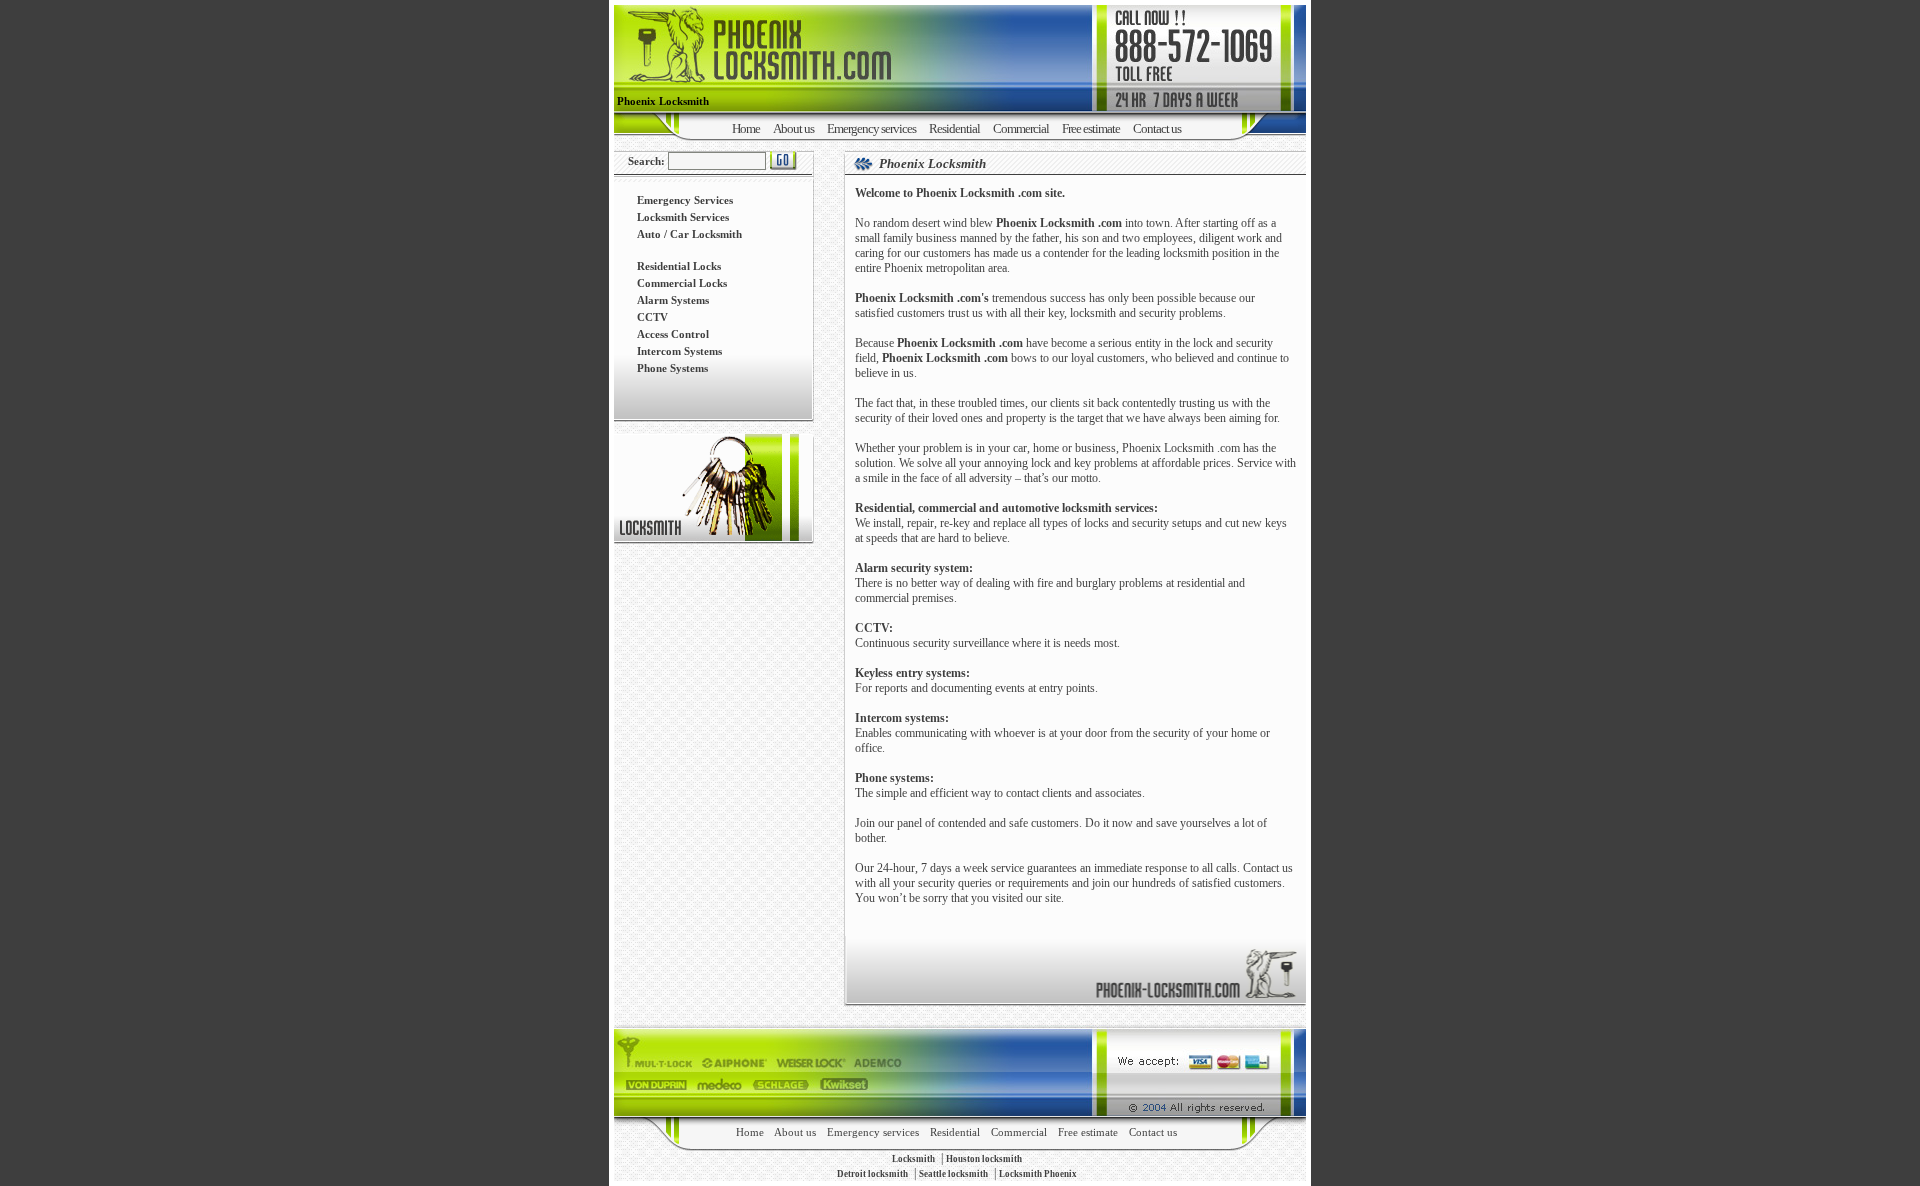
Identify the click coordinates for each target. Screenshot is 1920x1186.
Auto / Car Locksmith (689, 234)
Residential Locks (679, 266)
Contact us (1157, 128)
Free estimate (1091, 128)
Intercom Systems (679, 351)
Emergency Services (685, 200)
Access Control (673, 334)
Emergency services (871, 128)
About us (793, 128)
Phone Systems (672, 368)
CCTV (652, 317)
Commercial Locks (682, 283)
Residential (954, 128)
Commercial (1021, 128)
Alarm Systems (673, 300)
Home (746, 128)
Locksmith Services (683, 217)
